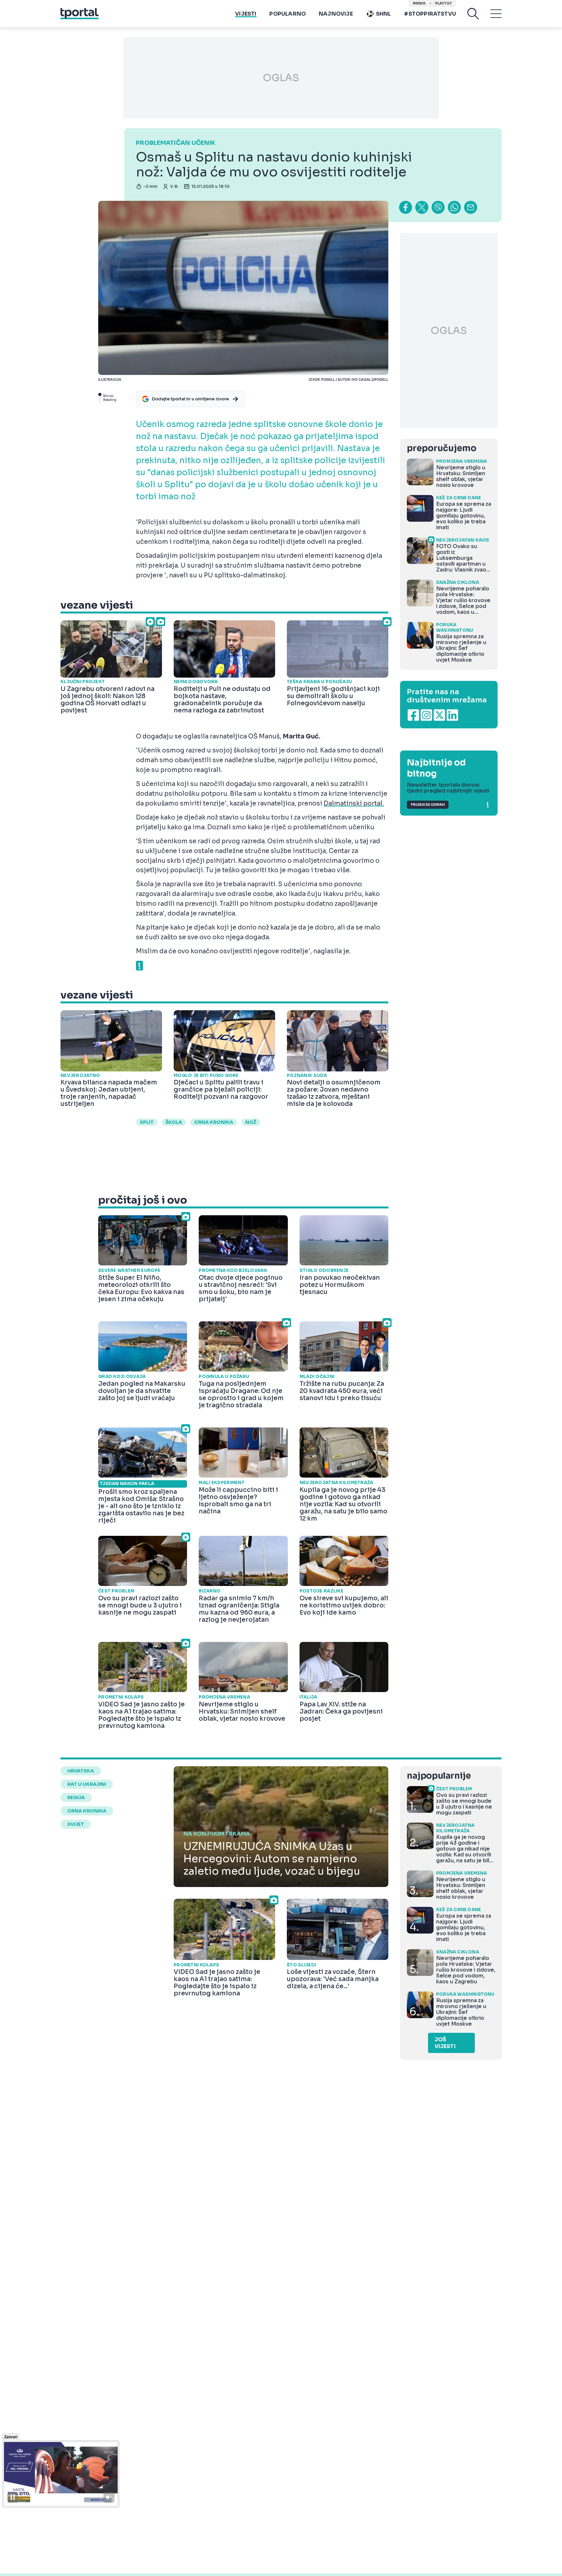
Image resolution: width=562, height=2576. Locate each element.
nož (251, 1122)
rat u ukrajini (87, 1784)
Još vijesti (445, 2043)
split (147, 1122)
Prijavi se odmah (428, 805)
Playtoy (443, 3)
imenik (419, 3)
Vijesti (246, 14)
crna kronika (214, 1122)
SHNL (384, 14)
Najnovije (336, 14)
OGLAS (281, 78)
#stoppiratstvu (430, 14)
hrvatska (81, 1771)
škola (174, 1122)
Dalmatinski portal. (354, 804)
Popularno (288, 14)
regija (76, 1798)
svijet (76, 1824)
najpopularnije (439, 1776)
